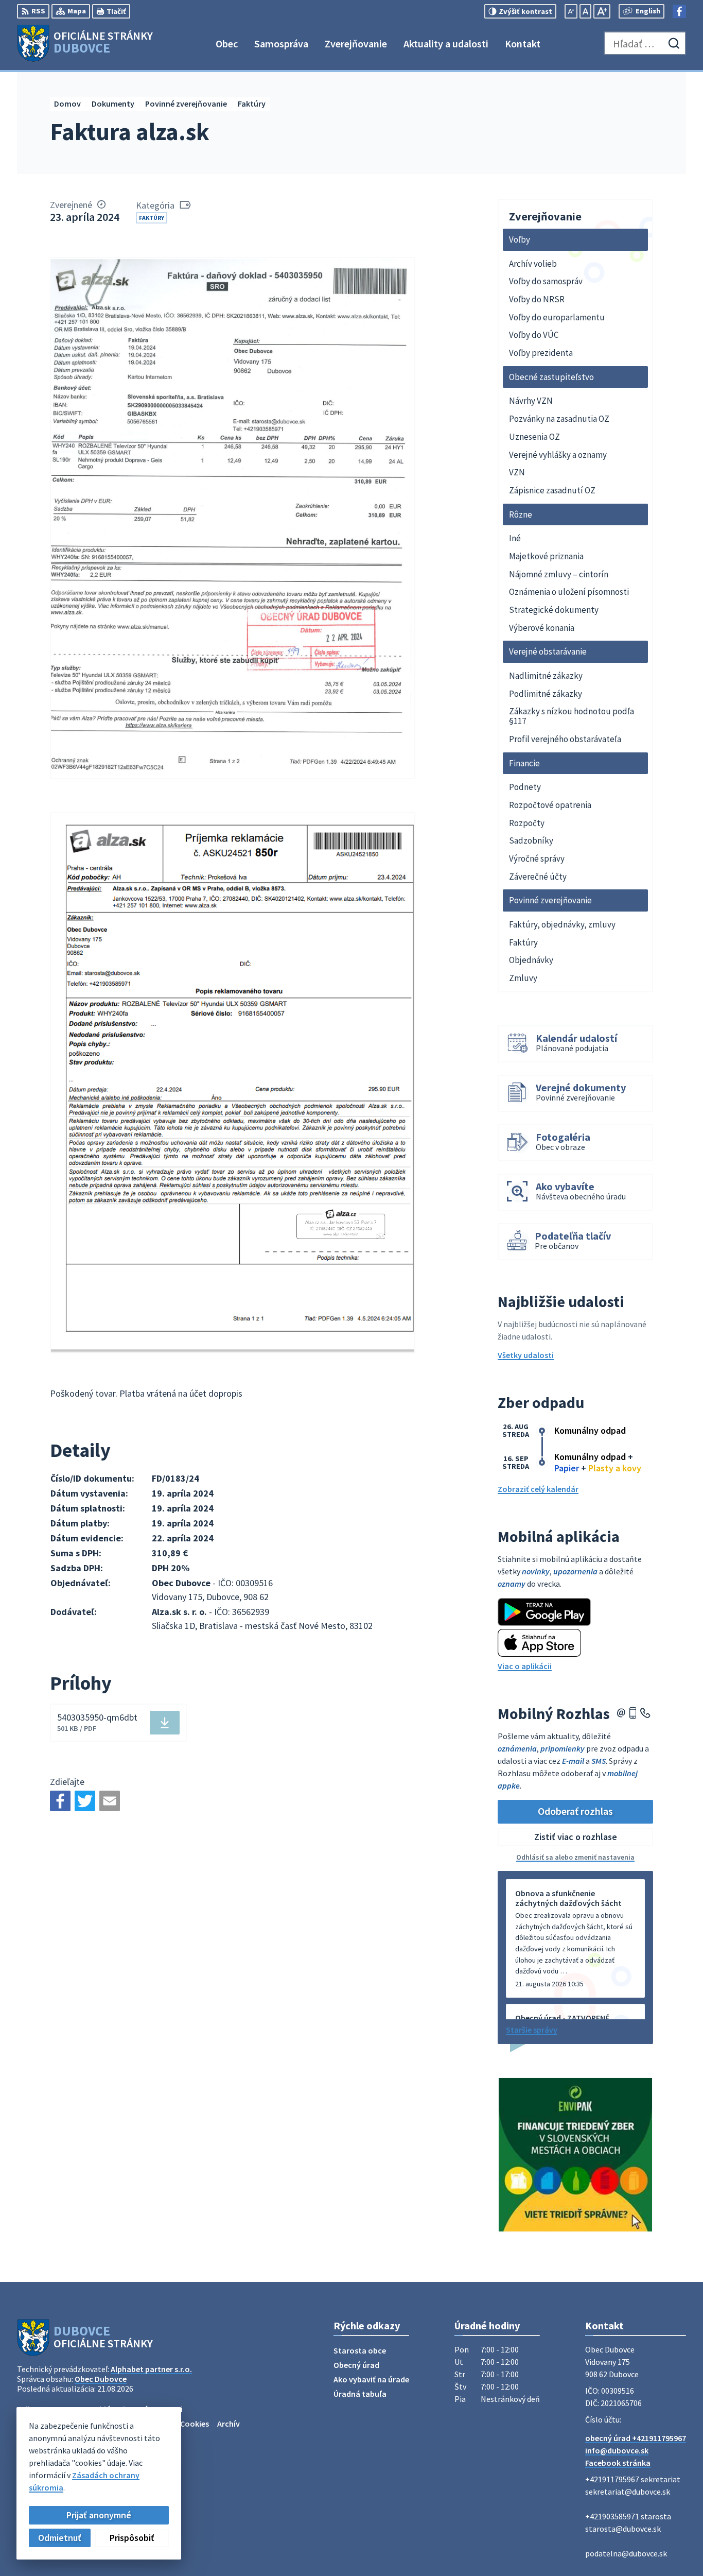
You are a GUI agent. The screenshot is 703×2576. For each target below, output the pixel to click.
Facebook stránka (618, 2463)
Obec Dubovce (101, 2379)
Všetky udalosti (526, 1355)
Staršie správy (532, 2030)
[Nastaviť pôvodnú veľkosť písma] (585, 11)
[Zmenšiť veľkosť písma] (571, 11)
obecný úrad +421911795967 (636, 2438)
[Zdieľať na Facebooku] (60, 1801)
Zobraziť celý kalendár (538, 1489)
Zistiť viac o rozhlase (576, 1837)
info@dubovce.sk (617, 2450)
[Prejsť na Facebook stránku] (679, 11)
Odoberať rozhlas (575, 1811)
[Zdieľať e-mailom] (110, 1801)
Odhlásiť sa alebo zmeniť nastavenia (575, 1857)
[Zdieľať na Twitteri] (85, 1801)
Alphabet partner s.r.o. (151, 2369)
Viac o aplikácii (525, 1666)
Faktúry (152, 218)
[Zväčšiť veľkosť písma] (602, 11)
